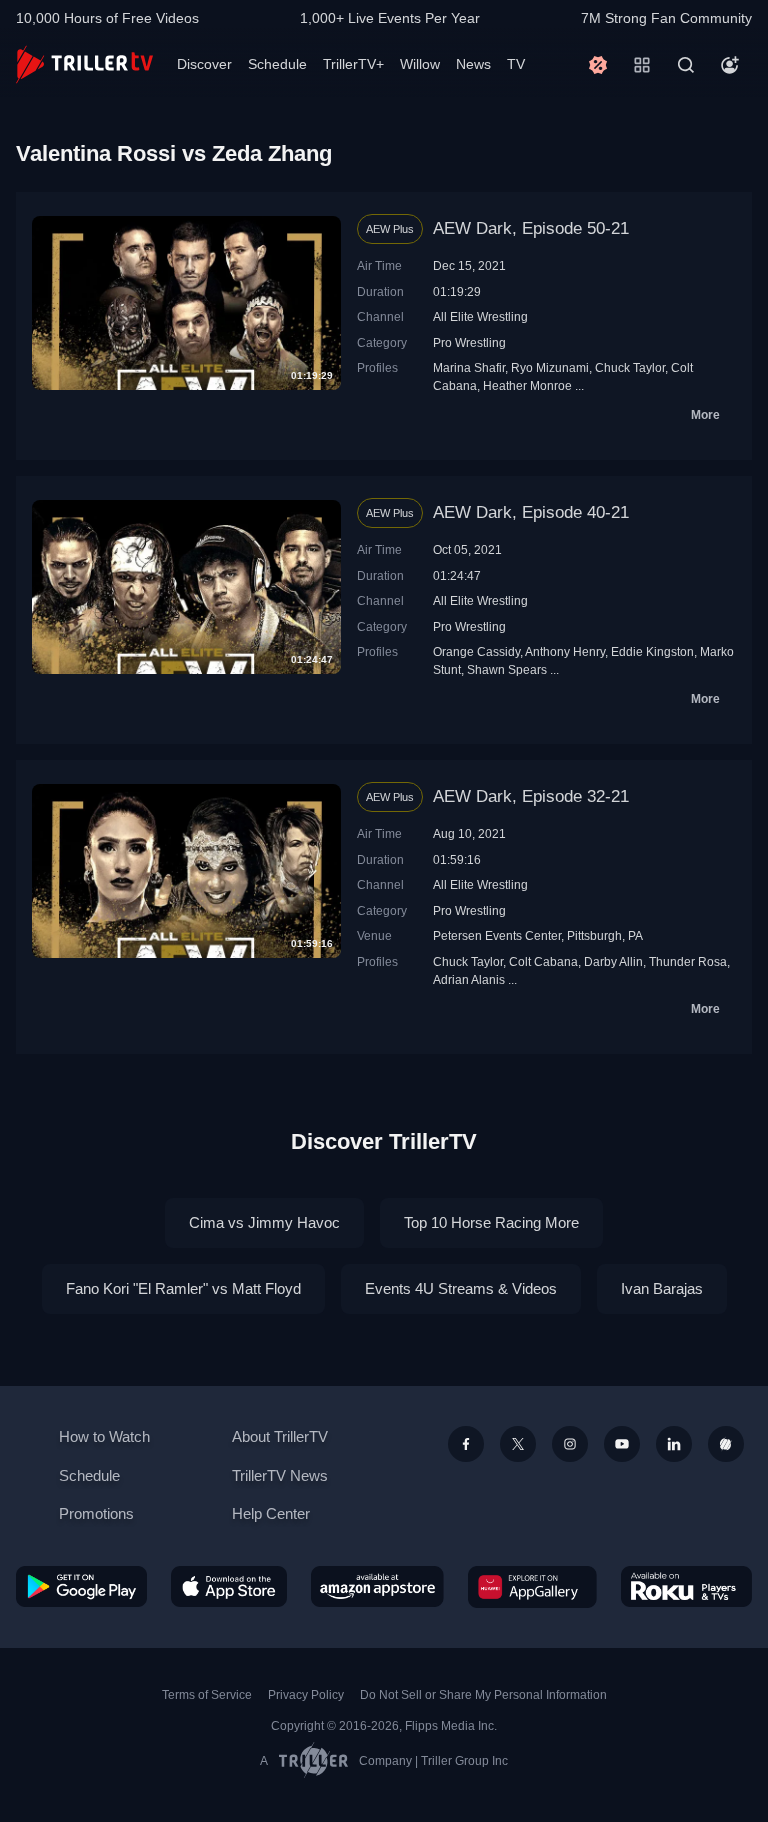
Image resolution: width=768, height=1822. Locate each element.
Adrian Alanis (469, 979)
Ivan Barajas (662, 1288)
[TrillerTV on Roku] (686, 1587)
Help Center (271, 1513)
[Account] (730, 65)
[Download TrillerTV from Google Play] (81, 1587)
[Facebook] (466, 1444)
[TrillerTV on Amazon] (377, 1587)
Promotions (96, 1513)
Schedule (277, 64)
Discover (204, 64)
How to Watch (104, 1436)
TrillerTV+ (353, 64)
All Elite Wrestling (480, 316)
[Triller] (726, 1444)
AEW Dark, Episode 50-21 (531, 228)
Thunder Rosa (688, 961)
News (473, 64)
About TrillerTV (280, 1436)
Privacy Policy (306, 1695)
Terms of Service (207, 1695)
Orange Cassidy (476, 651)
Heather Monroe (527, 385)
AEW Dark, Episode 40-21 (531, 512)
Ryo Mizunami (550, 367)
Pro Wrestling (469, 342)
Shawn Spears (507, 669)
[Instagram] (570, 1444)
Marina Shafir (469, 367)
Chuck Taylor (630, 367)
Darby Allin (613, 961)
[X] (518, 1444)
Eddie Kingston (652, 651)
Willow (420, 64)
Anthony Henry (565, 651)
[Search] (686, 65)
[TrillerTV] (84, 64)
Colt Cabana (543, 961)
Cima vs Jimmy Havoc (264, 1222)
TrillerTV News (280, 1475)
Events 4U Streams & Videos (461, 1288)
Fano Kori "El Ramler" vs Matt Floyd (183, 1288)
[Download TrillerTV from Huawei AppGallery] (532, 1587)
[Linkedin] (674, 1444)
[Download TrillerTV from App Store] (229, 1587)
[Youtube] (622, 1444)
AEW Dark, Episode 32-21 (531, 796)
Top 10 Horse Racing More (491, 1222)
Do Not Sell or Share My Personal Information (483, 1695)
